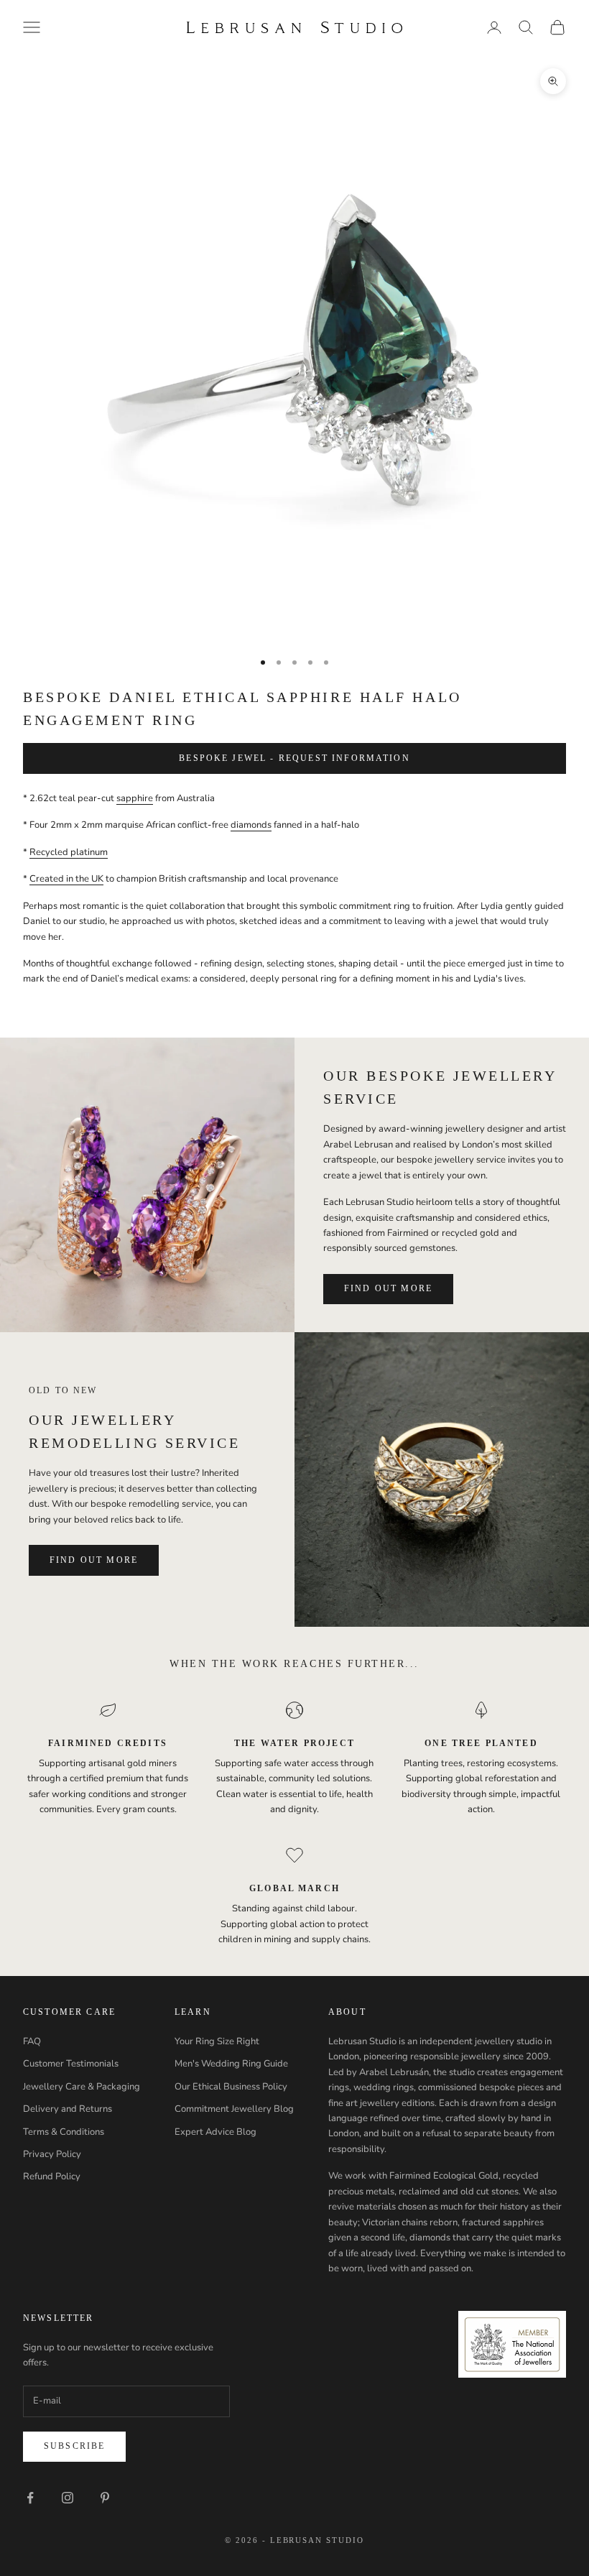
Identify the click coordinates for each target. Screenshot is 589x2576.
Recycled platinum (69, 852)
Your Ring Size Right (217, 2041)
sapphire (135, 798)
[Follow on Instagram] (68, 2498)
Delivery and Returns (68, 2109)
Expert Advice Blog (215, 2132)
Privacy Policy (52, 2154)
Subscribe (74, 2446)
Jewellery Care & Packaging (82, 2087)
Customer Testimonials (71, 2064)
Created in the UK (66, 879)
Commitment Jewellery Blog (234, 2109)
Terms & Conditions (64, 2132)
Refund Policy (52, 2176)
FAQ (32, 2041)
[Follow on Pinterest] (105, 2498)
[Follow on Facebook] (30, 2498)
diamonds (251, 825)
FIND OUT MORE (388, 1288)
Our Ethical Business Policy (231, 2087)
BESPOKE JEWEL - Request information (294, 758)
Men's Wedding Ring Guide (231, 2064)
